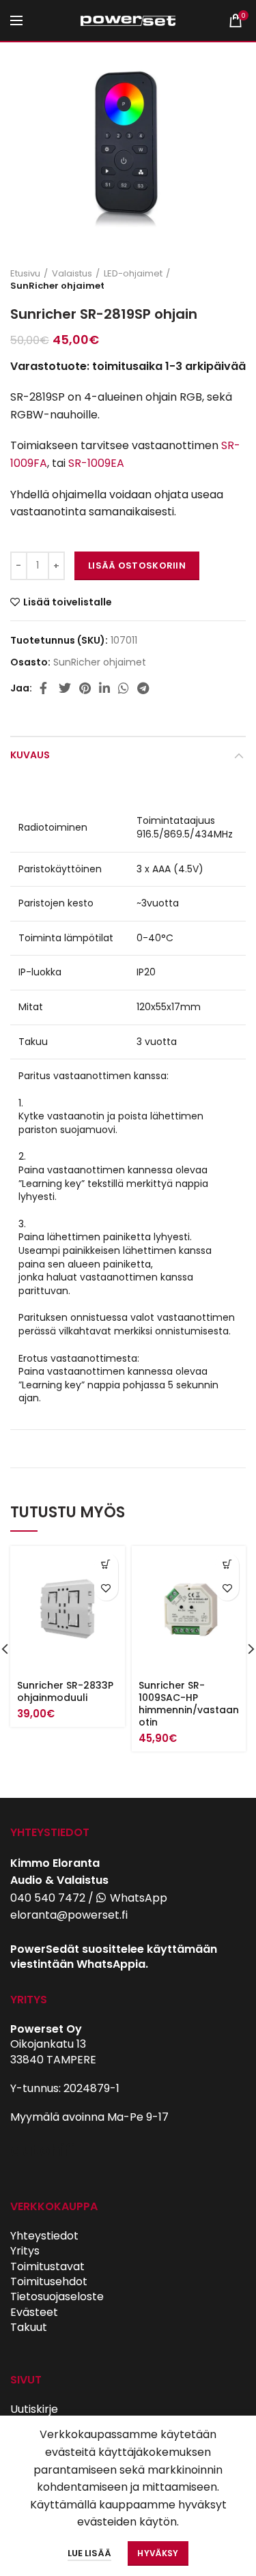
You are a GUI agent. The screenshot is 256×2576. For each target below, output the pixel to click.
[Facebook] (45, 688)
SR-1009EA (96, 463)
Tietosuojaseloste (57, 2296)
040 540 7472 (48, 1898)
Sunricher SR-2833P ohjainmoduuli (65, 1691)
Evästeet (34, 2312)
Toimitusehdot (49, 2281)
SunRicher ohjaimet (57, 286)
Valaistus (72, 274)
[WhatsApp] (124, 688)
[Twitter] (65, 688)
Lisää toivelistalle (68, 602)
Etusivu (25, 274)
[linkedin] (104, 688)
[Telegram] (143, 688)
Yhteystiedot (44, 2236)
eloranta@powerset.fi (69, 1915)
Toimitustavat (47, 2266)
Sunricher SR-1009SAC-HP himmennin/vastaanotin (189, 1704)
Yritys (25, 2251)
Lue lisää (89, 2553)
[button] (106, 1565)
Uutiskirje (34, 2409)
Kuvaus (30, 755)
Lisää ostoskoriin (137, 566)
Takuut (29, 2327)
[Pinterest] (85, 688)
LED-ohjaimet (133, 274)
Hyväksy (158, 2553)
